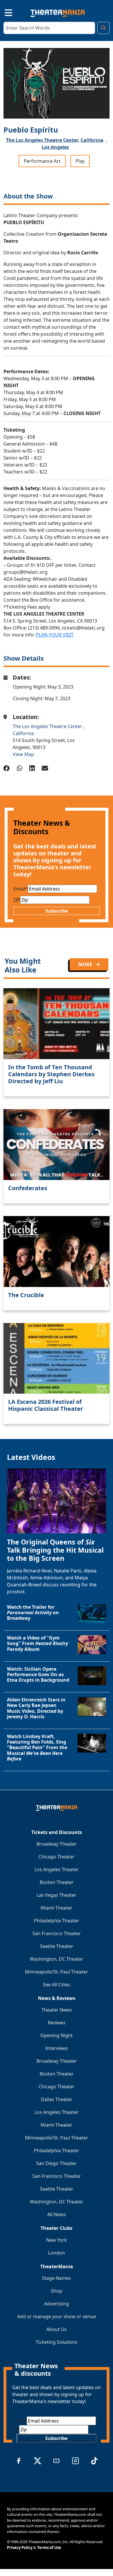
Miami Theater (57, 1908)
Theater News (57, 2010)
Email (21, 889)
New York (57, 2240)
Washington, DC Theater (57, 1959)
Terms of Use (49, 2548)
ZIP (17, 900)
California (92, 140)
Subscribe (57, 911)
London (57, 2253)
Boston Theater (57, 1882)
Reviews (57, 2023)
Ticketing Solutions (57, 2342)
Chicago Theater (57, 1857)
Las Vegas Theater (57, 1895)
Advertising (57, 2304)
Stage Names (57, 2278)
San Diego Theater (57, 2163)
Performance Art (42, 161)
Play (80, 161)
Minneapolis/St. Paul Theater (57, 1972)
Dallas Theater (57, 2099)
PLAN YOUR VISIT (55, 635)
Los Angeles (55, 147)
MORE (86, 964)
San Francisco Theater (57, 1933)
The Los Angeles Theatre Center (48, 726)
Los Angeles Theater (57, 1869)
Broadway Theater (57, 1844)
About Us (57, 2329)
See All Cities (57, 1985)
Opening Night (57, 2035)
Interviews (57, 2048)
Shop (57, 2291)
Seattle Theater (57, 1946)
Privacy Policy (20, 2548)
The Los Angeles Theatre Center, (43, 140)
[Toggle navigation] (3, 12)
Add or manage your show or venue (57, 2316)
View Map (23, 754)
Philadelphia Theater (57, 1921)
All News (57, 2214)
